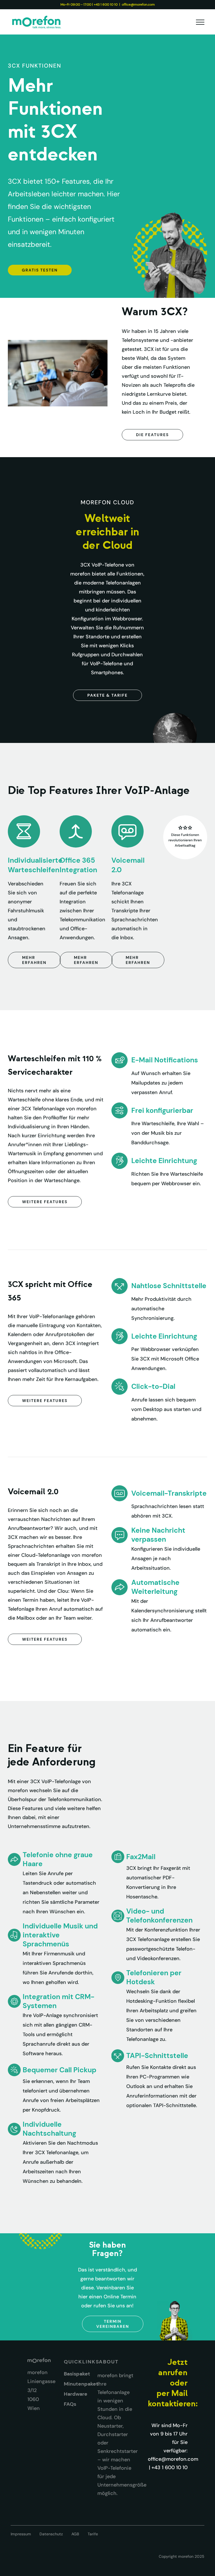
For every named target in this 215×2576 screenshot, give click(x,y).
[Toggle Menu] (200, 22)
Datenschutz (51, 2534)
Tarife (93, 2534)
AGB (75, 2534)
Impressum (21, 2534)
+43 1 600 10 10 (106, 4)
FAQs (70, 2404)
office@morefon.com (138, 4)
